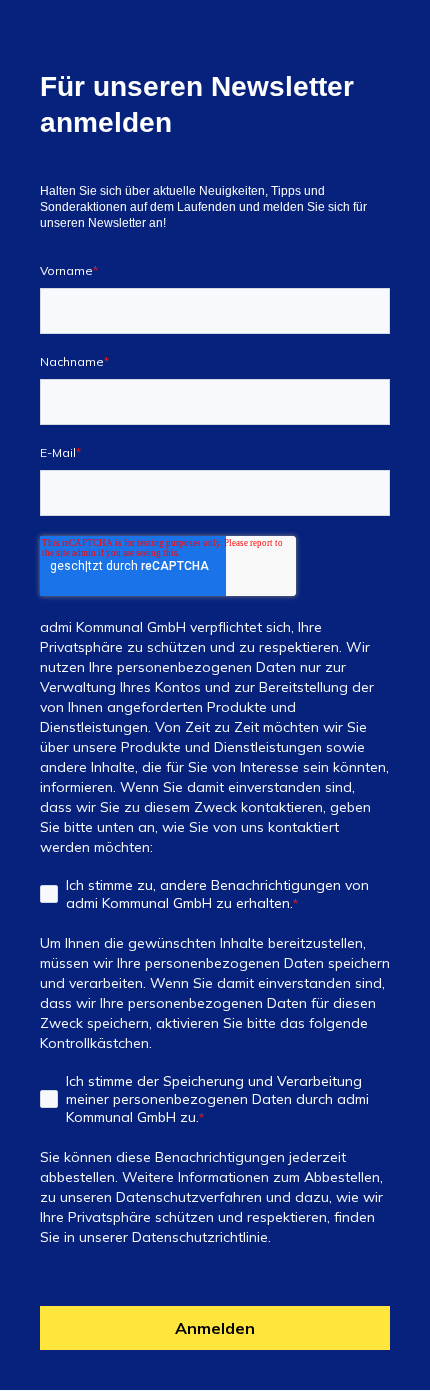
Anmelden (215, 1328)
